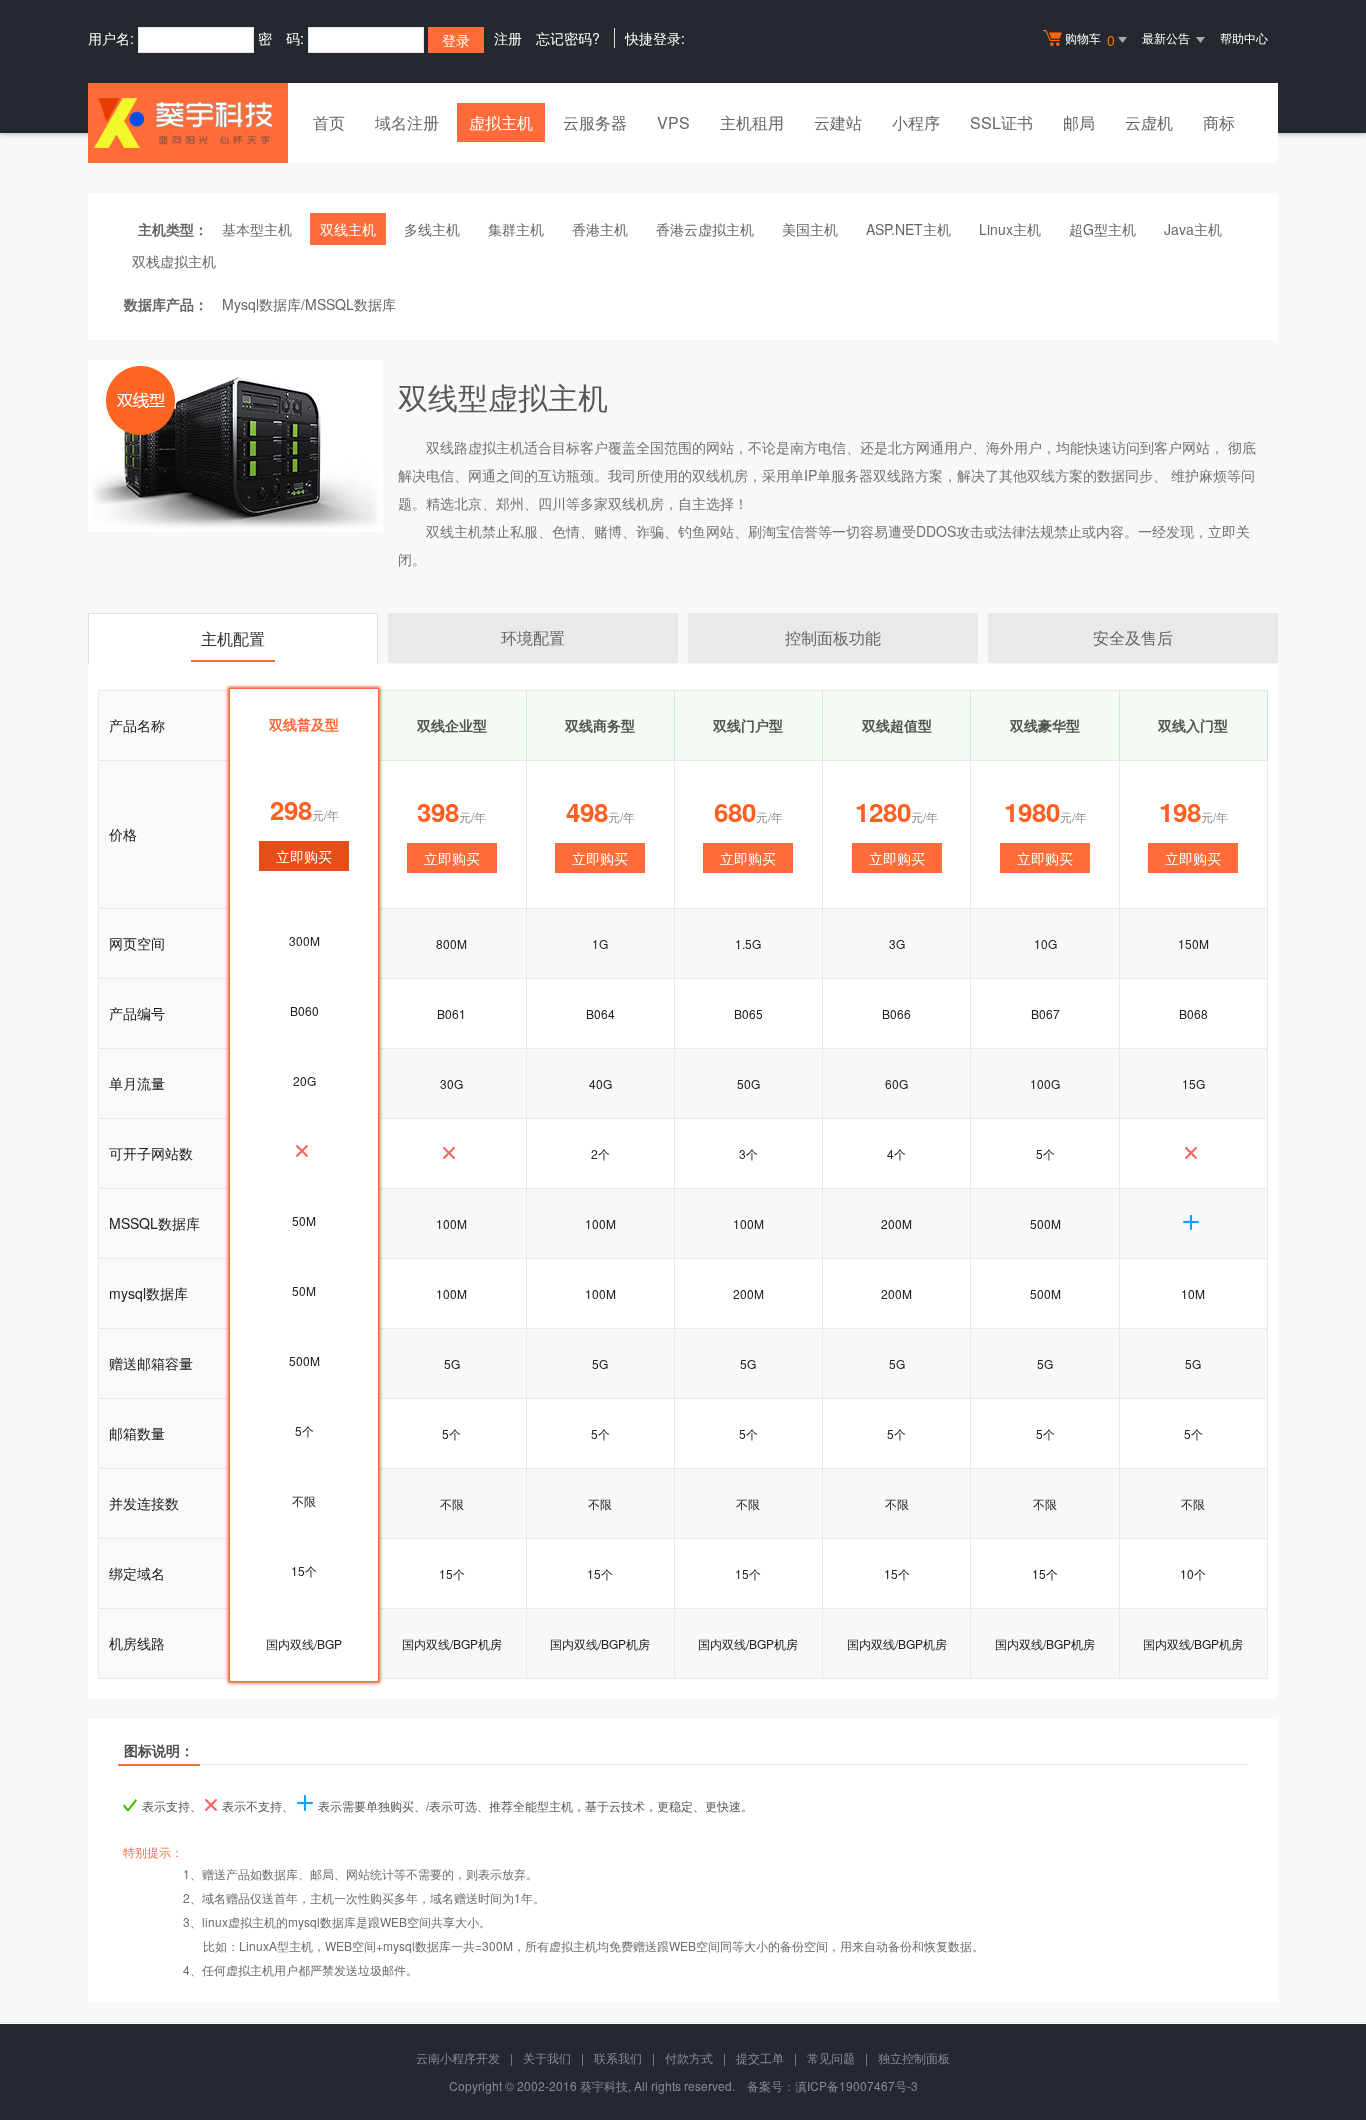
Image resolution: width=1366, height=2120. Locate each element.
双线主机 (348, 229)
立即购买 (452, 858)
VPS (673, 122)
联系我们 (618, 2057)
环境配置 (533, 637)
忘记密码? (568, 38)
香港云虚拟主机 (705, 229)
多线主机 (432, 229)
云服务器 (595, 122)
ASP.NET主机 (908, 229)
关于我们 (547, 2057)
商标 (1219, 122)
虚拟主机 (501, 122)
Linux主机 (1010, 229)
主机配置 (233, 638)
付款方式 (689, 2057)
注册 (508, 38)
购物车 (1090, 39)
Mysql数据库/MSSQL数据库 (309, 304)
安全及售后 (1133, 637)
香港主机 (600, 229)
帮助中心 (1244, 37)
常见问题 (831, 2057)
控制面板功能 (833, 637)
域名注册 (407, 122)
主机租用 (752, 122)
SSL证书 (1001, 122)
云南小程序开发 (458, 2057)
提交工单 (760, 2057)
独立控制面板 (914, 2057)
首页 (329, 122)
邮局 (1079, 122)
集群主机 (516, 229)
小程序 (916, 122)
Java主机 (1193, 229)
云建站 (838, 122)
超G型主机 (1102, 229)
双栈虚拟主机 (174, 261)
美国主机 (810, 229)
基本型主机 (257, 229)
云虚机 (1149, 122)
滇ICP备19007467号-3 (856, 2085)
